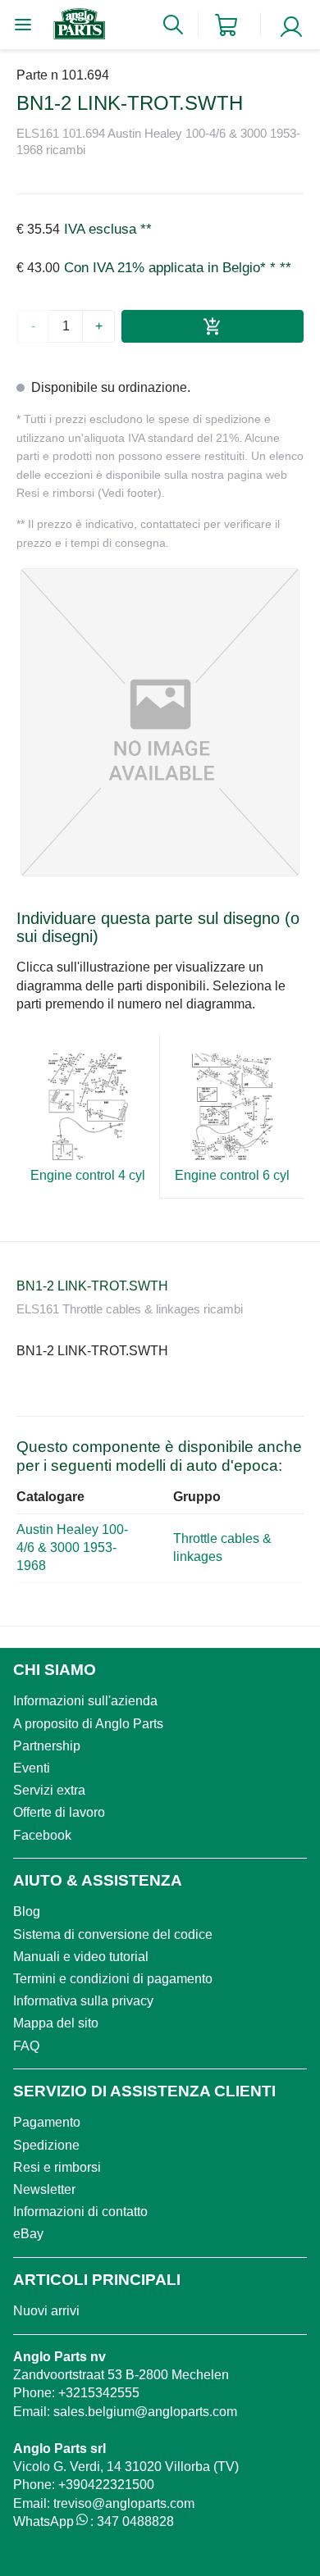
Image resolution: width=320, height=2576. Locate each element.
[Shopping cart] (226, 25)
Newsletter (44, 2189)
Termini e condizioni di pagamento (113, 1979)
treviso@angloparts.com (124, 2503)
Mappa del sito (56, 2023)
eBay (28, 2234)
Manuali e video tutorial (81, 1957)
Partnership (47, 1746)
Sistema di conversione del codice (113, 1934)
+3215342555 (99, 2393)
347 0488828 (135, 2521)
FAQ (26, 2046)
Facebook (42, 1835)
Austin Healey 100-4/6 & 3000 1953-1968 (72, 1548)
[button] (160, 722)
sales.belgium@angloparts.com (145, 2412)
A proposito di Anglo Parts (88, 1724)
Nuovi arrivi (46, 2311)
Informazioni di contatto (80, 2212)
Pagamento (47, 2122)
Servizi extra (49, 1790)
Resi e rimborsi (57, 2167)
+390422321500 (106, 2485)
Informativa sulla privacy (83, 2001)
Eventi (32, 1768)
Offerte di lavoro (59, 1812)
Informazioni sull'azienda (85, 1701)
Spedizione (46, 2145)
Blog (27, 1912)
